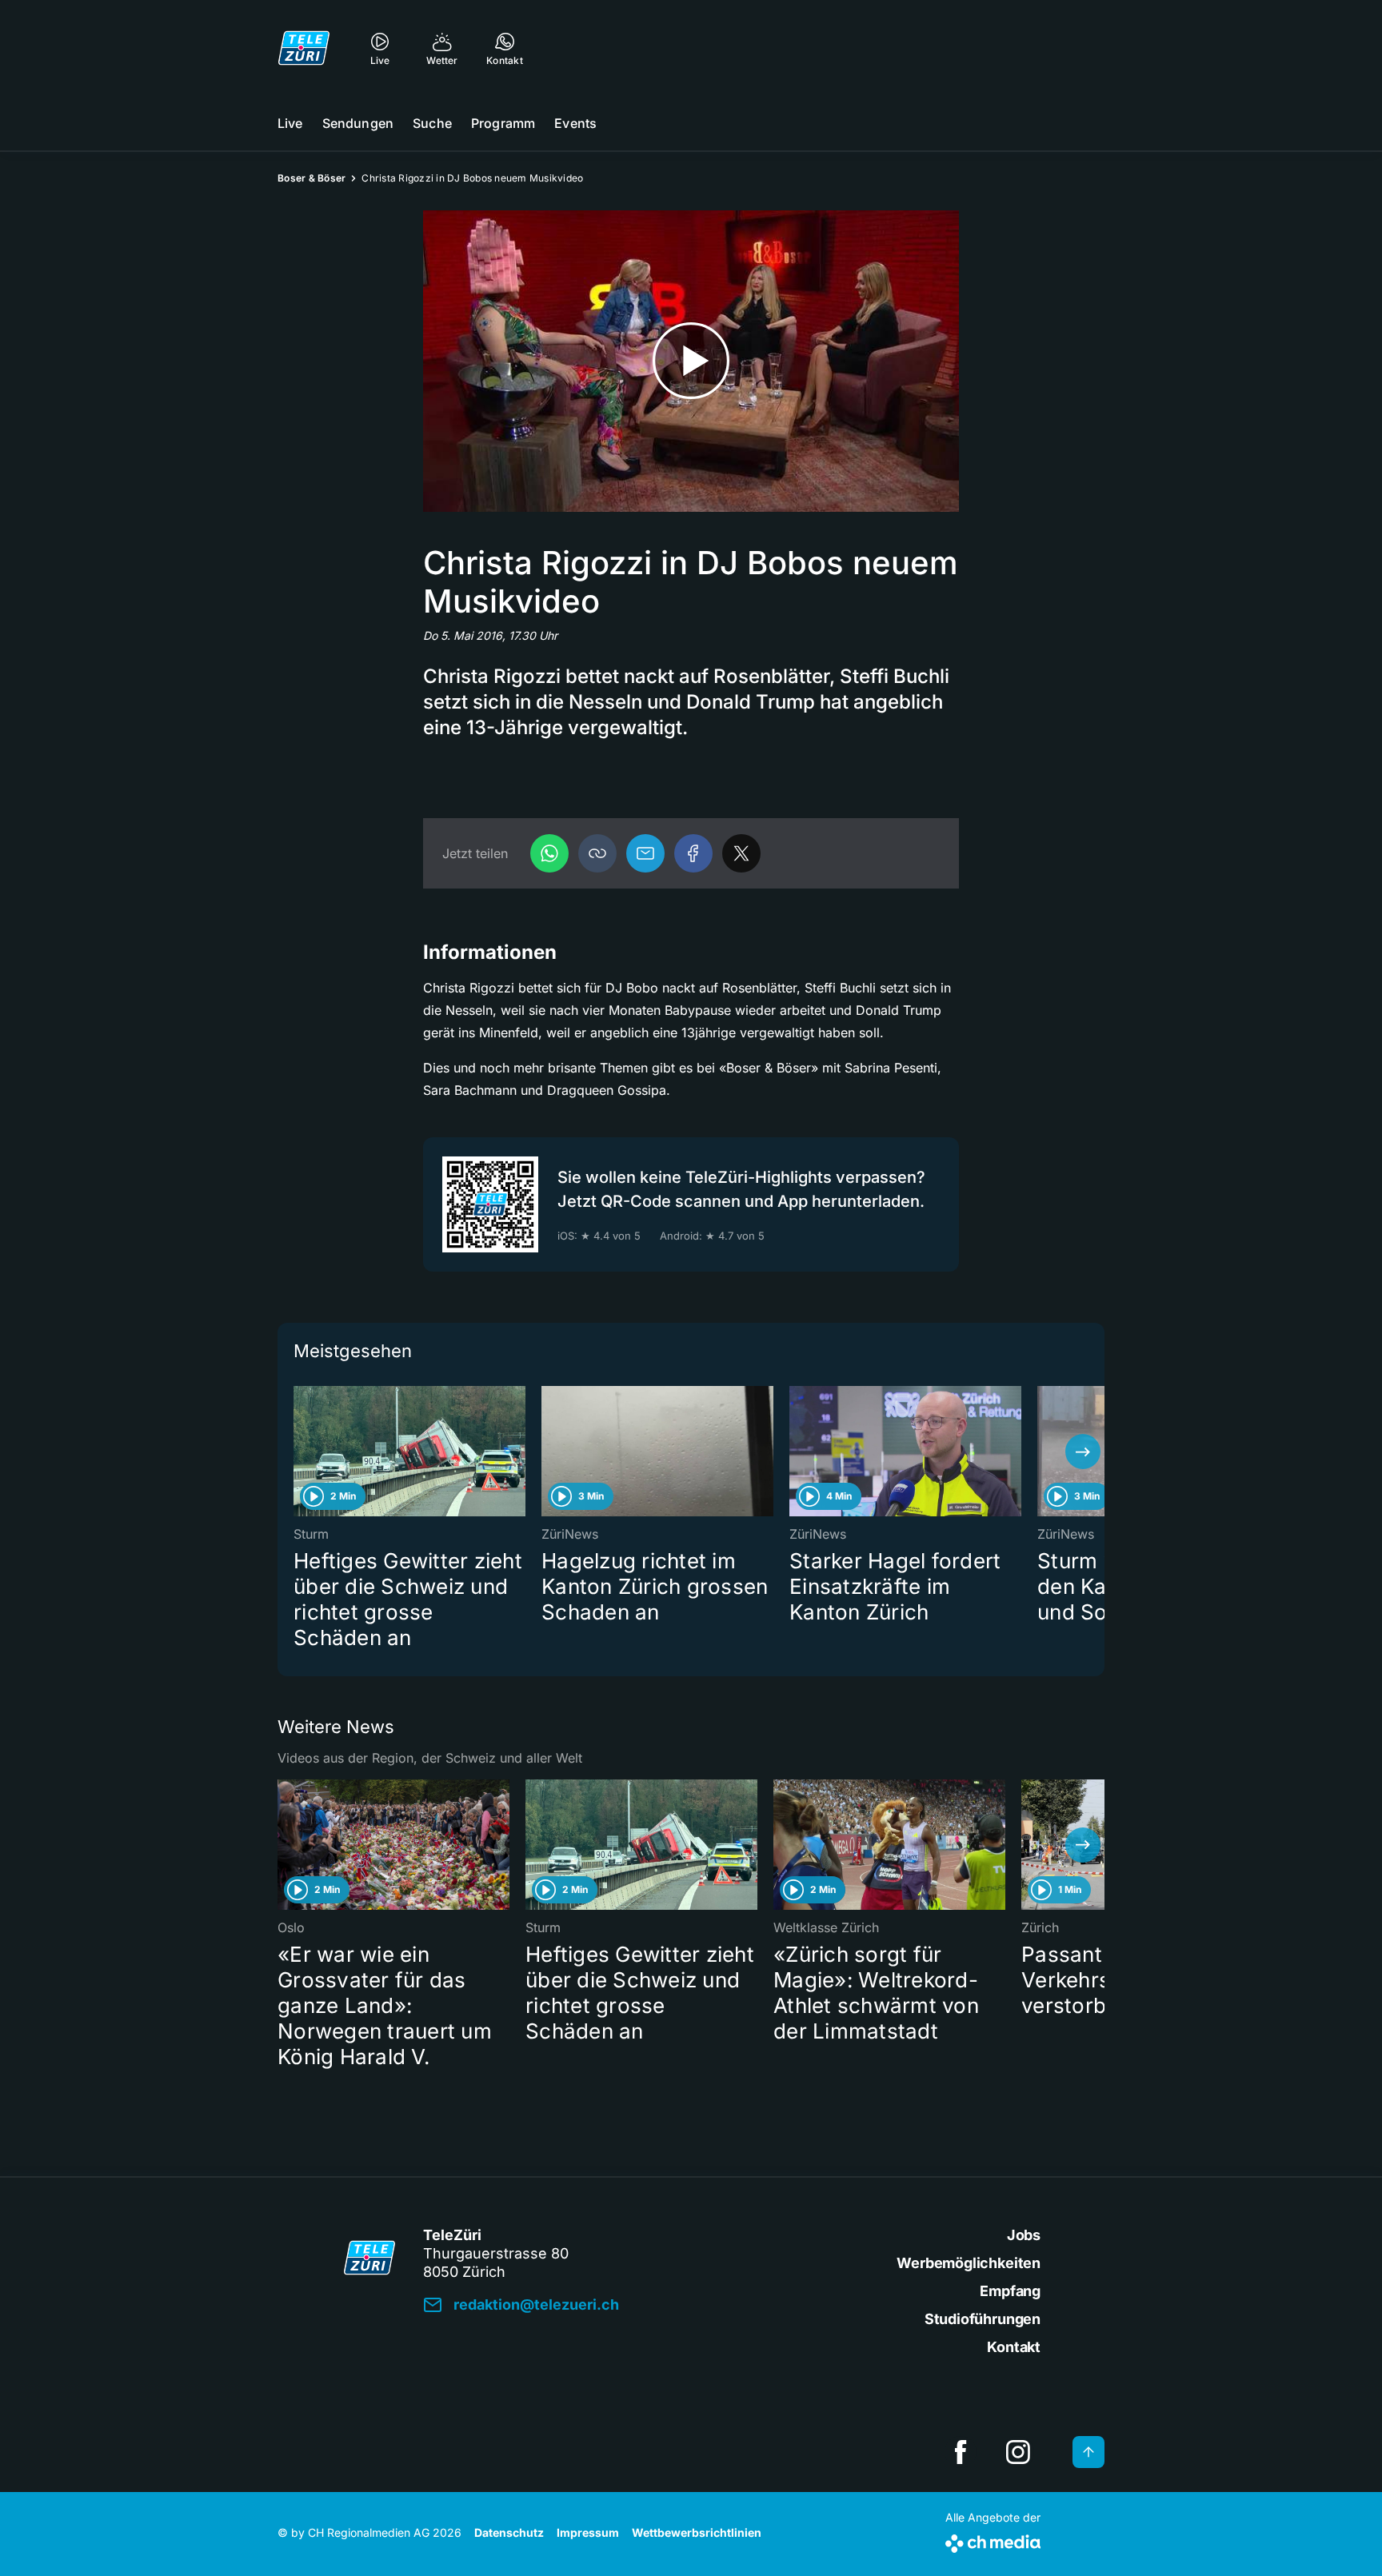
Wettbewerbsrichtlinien (697, 2532)
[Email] (645, 853)
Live (290, 123)
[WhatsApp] (549, 853)
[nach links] (299, 1452)
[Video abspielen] (691, 361)
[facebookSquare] (961, 2452)
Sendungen (358, 123)
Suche (432, 123)
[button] (597, 853)
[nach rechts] (1083, 1452)
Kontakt (1014, 2347)
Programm (503, 123)
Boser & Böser (312, 178)
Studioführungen (983, 2319)
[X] (741, 853)
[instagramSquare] (1018, 2452)
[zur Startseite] (304, 48)
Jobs (1024, 2235)
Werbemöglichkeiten (969, 2263)
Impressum (588, 2532)
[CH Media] (993, 2540)
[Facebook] (693, 853)
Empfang (1010, 2291)
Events (575, 123)
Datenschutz (509, 2532)
